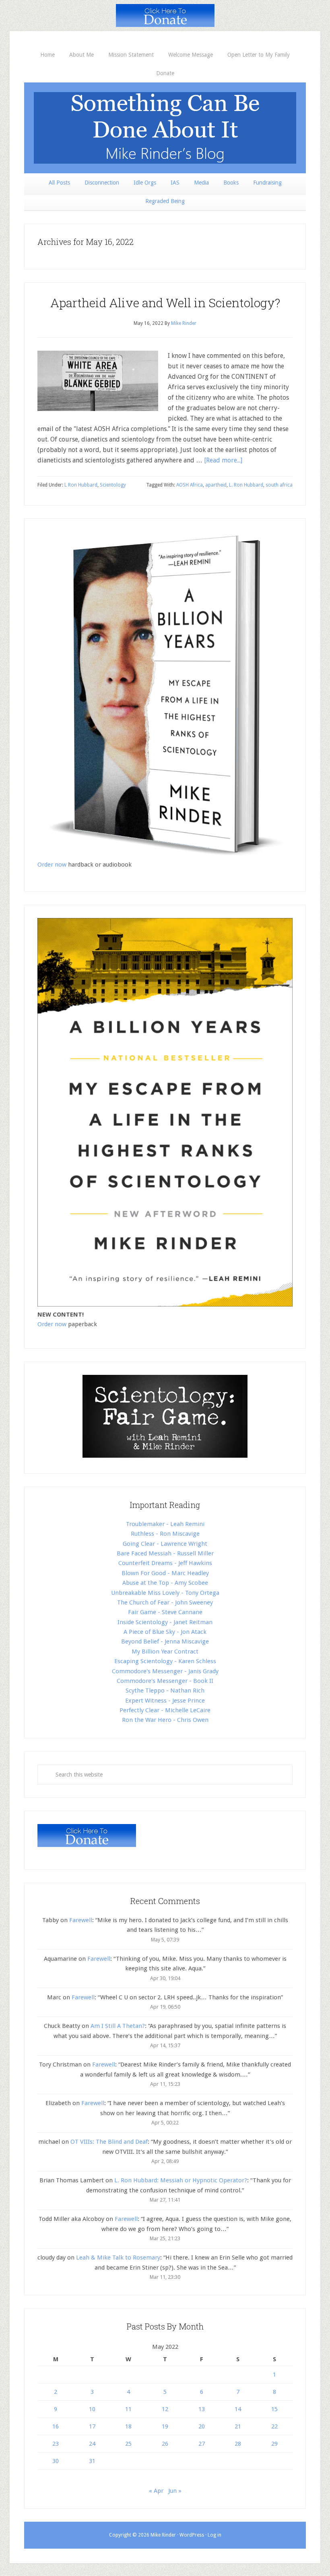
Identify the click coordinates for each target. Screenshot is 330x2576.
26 (165, 2444)
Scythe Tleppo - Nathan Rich (165, 1691)
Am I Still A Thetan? (118, 2026)
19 (165, 2426)
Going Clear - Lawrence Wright (165, 1544)
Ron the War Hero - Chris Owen (165, 1720)
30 (56, 2461)
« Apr (156, 2491)
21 (238, 2426)
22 (274, 2426)
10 (92, 2409)
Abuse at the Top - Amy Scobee (165, 1583)
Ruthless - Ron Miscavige (165, 1534)
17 (92, 2426)
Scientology (113, 485)
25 (128, 2444)
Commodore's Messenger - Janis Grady (165, 1671)
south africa (279, 485)
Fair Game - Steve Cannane (165, 1612)
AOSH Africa (190, 485)
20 (202, 2426)
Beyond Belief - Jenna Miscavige (165, 1641)
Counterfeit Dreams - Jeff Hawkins (165, 1563)
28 (238, 2444)
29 (274, 2444)
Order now (52, 865)
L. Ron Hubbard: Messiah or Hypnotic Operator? (181, 2180)
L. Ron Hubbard (246, 485)
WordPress (192, 2535)
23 (56, 2444)
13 (202, 2409)
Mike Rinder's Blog (165, 128)
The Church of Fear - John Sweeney (165, 1602)
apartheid (216, 485)
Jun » (175, 2491)
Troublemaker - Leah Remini (165, 1524)
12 (165, 2409)
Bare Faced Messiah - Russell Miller (165, 1553)
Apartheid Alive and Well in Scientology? (165, 303)
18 (128, 2426)
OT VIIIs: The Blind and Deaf (109, 2142)
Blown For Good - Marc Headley (165, 1573)
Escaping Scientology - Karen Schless (165, 1661)
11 (128, 2409)
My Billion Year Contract (165, 1652)
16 (56, 2426)
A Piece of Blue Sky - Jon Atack (165, 1632)
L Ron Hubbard (81, 485)
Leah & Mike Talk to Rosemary (118, 2258)
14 (238, 2409)
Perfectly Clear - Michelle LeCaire (165, 1710)
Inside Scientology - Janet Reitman (165, 1622)
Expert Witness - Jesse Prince (165, 1701)
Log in (214, 2535)
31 (92, 2461)
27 (202, 2444)
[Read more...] (223, 460)
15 (274, 2409)
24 (92, 2444)
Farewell (81, 1920)
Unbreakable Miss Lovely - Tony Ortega (165, 1593)
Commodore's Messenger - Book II (165, 1681)
